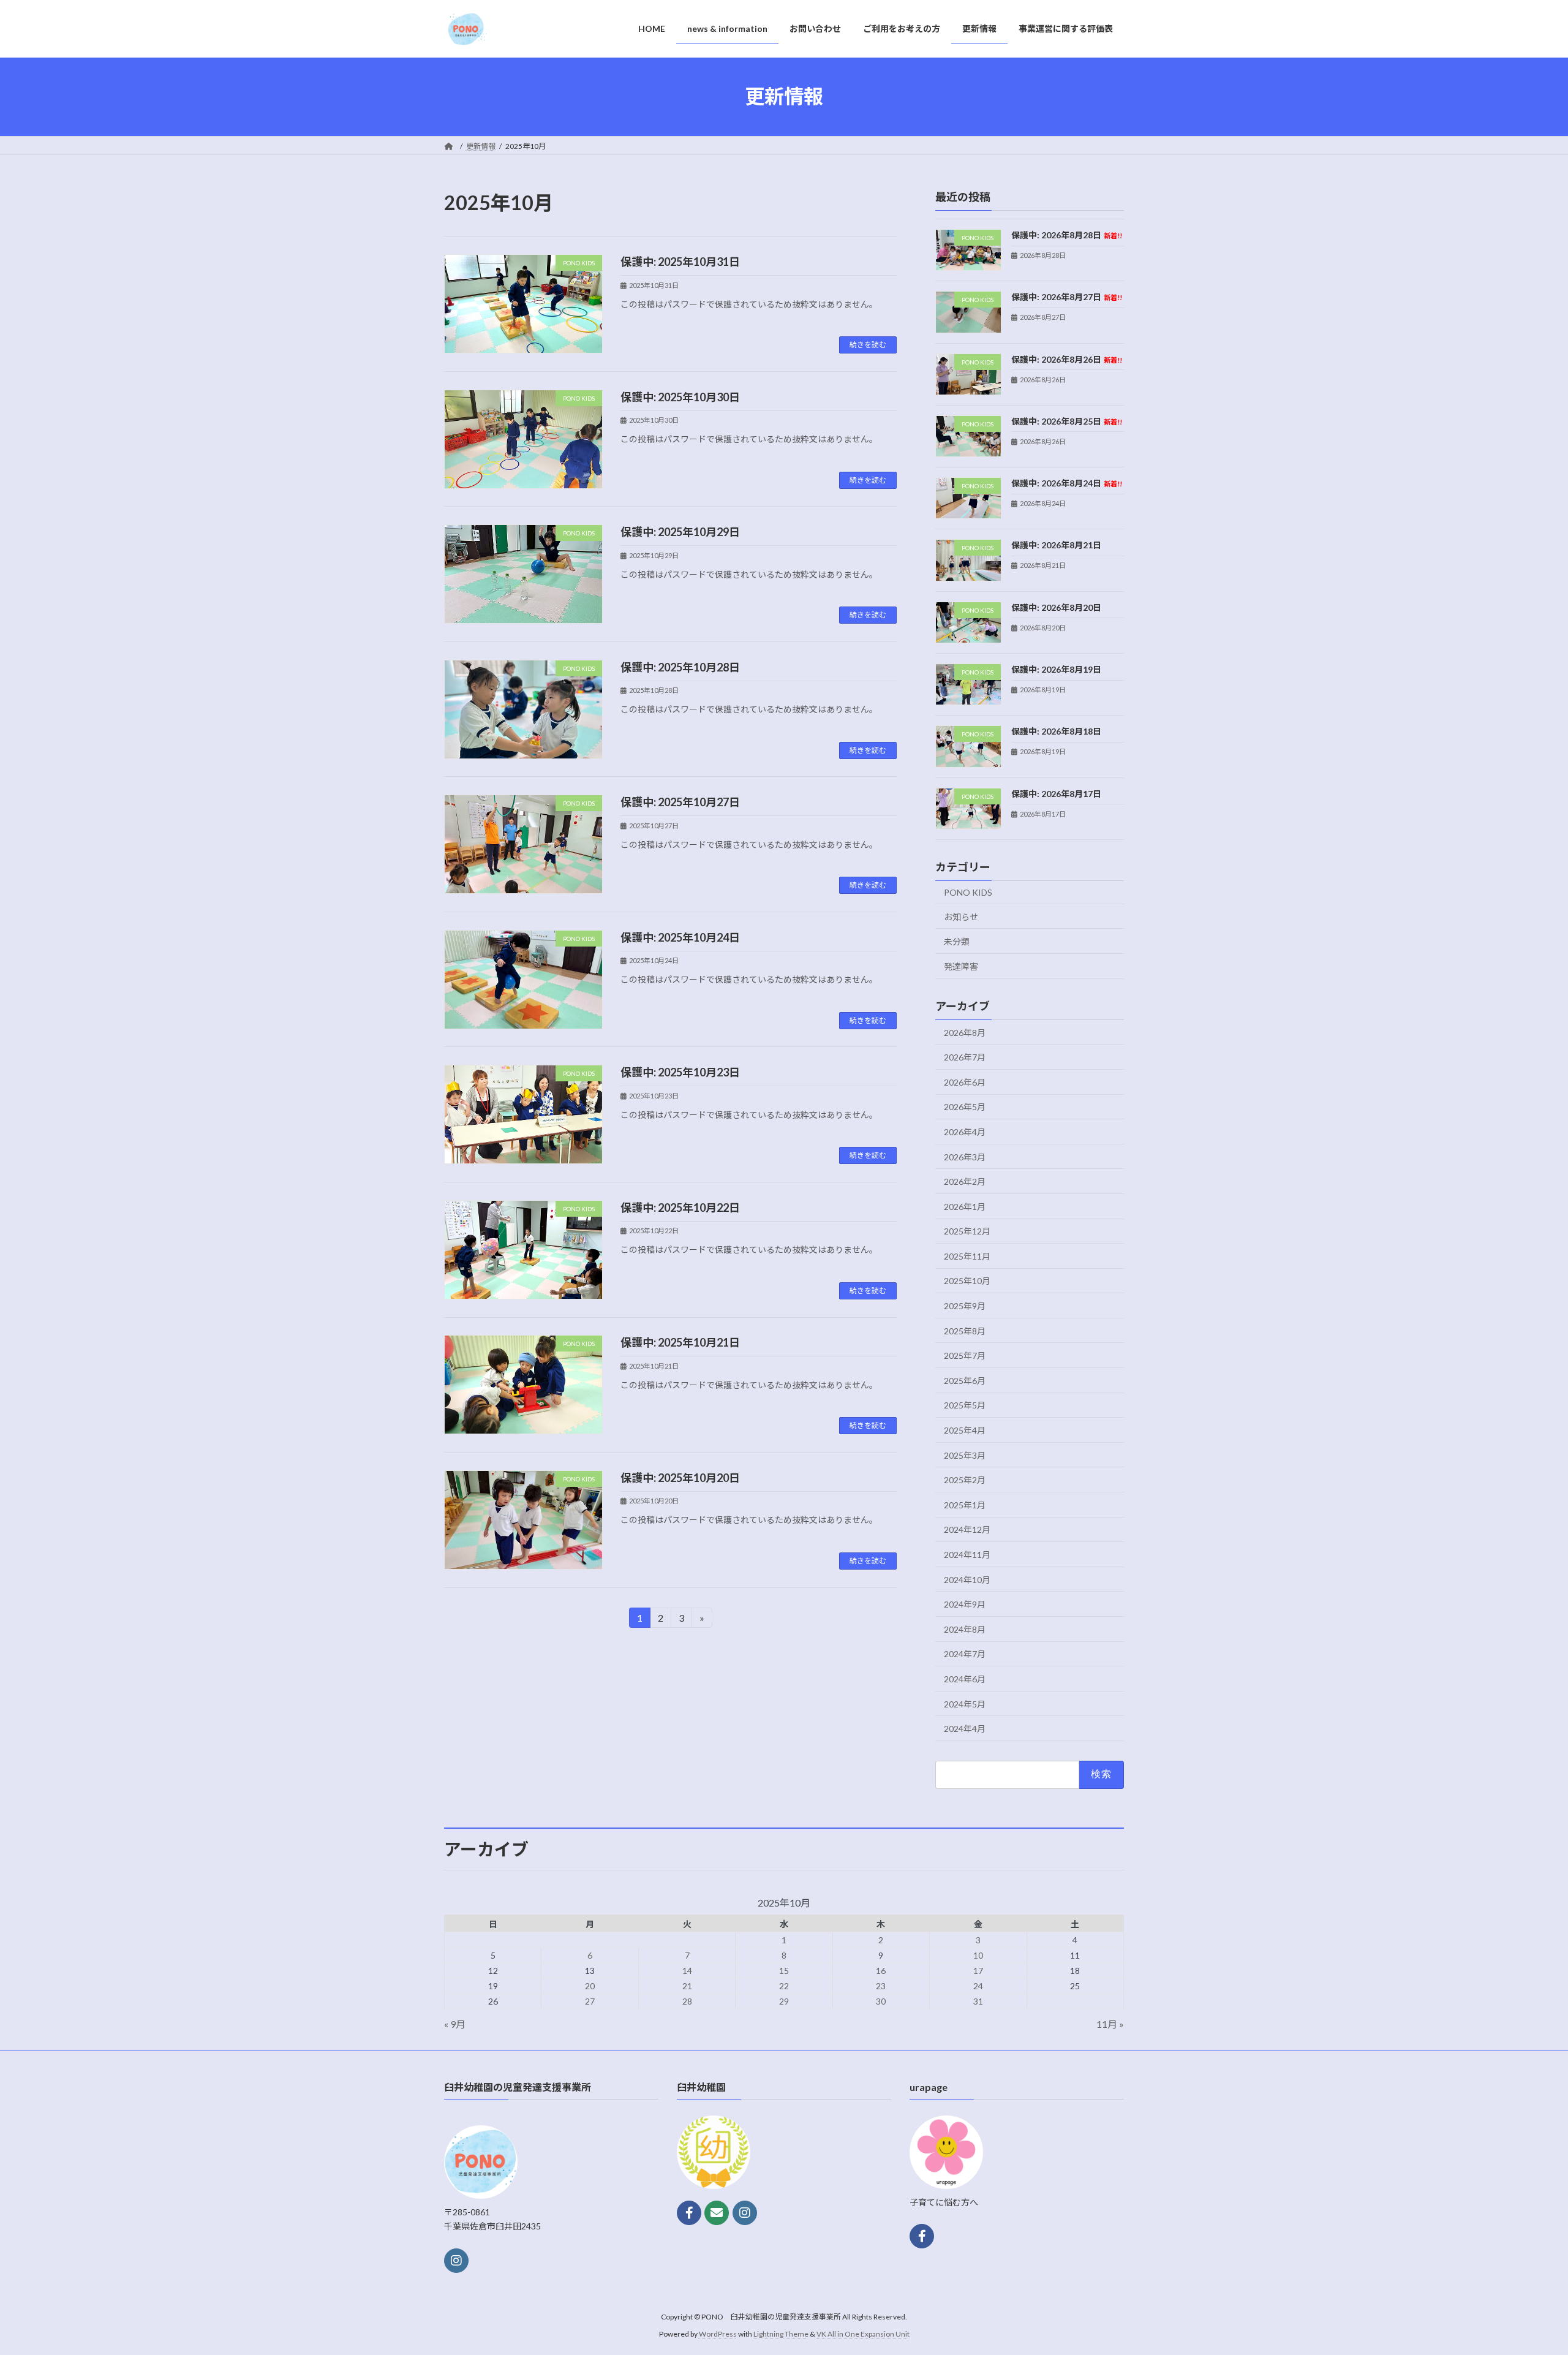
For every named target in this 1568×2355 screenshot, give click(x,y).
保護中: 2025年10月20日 (680, 1478)
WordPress (718, 2334)
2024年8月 (965, 1629)
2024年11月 (967, 1555)
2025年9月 (965, 1306)
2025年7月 (965, 1355)
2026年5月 (965, 1107)
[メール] (717, 2213)
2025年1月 (965, 1504)
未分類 (957, 941)
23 (881, 1986)
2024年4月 (965, 1729)
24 (978, 1986)
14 (687, 1971)
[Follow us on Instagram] (456, 2260)
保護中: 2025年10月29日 (680, 532)
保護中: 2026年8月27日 (1067, 297)
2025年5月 (965, 1405)
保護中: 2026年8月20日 (1056, 607)
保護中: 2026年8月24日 (1067, 483)
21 (687, 1986)
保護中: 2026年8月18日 (1056, 731)
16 (881, 1971)
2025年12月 (967, 1231)
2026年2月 (965, 1181)
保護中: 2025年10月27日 (680, 802)
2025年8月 (965, 1330)
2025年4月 (965, 1430)
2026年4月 (965, 1132)
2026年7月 (965, 1057)
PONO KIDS (968, 892)
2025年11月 (967, 1256)
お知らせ (961, 916)
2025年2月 (965, 1480)
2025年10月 (967, 1281)
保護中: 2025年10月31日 (680, 262)
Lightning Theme (781, 2334)
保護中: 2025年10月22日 (680, 1208)
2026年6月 (965, 1082)
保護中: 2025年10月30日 (680, 397)
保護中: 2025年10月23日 (680, 1072)
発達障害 (961, 966)
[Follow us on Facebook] (689, 2213)
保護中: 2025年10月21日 (680, 1342)
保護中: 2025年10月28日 (680, 667)
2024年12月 (967, 1529)
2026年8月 (965, 1032)
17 (978, 1971)
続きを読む (868, 345)
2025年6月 (965, 1380)
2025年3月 (965, 1455)
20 (590, 1986)
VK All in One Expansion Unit (863, 2334)
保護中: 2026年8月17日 (1056, 793)
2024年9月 (965, 1604)
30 (881, 2001)
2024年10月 (967, 1579)
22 (784, 1986)
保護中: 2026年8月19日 (1056, 669)
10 (978, 1955)
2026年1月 (965, 1206)
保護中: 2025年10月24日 (680, 937)
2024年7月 (965, 1654)
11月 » (1110, 2024)
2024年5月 (965, 1703)
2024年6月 (965, 1679)
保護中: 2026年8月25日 (1067, 421)
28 (687, 2001)
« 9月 (455, 2024)
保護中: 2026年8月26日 (1067, 359)
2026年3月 (965, 1156)
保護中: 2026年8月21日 (1056, 545)
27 (590, 2001)
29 (784, 2001)
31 (978, 2001)
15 (784, 1971)
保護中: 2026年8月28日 (1067, 235)
